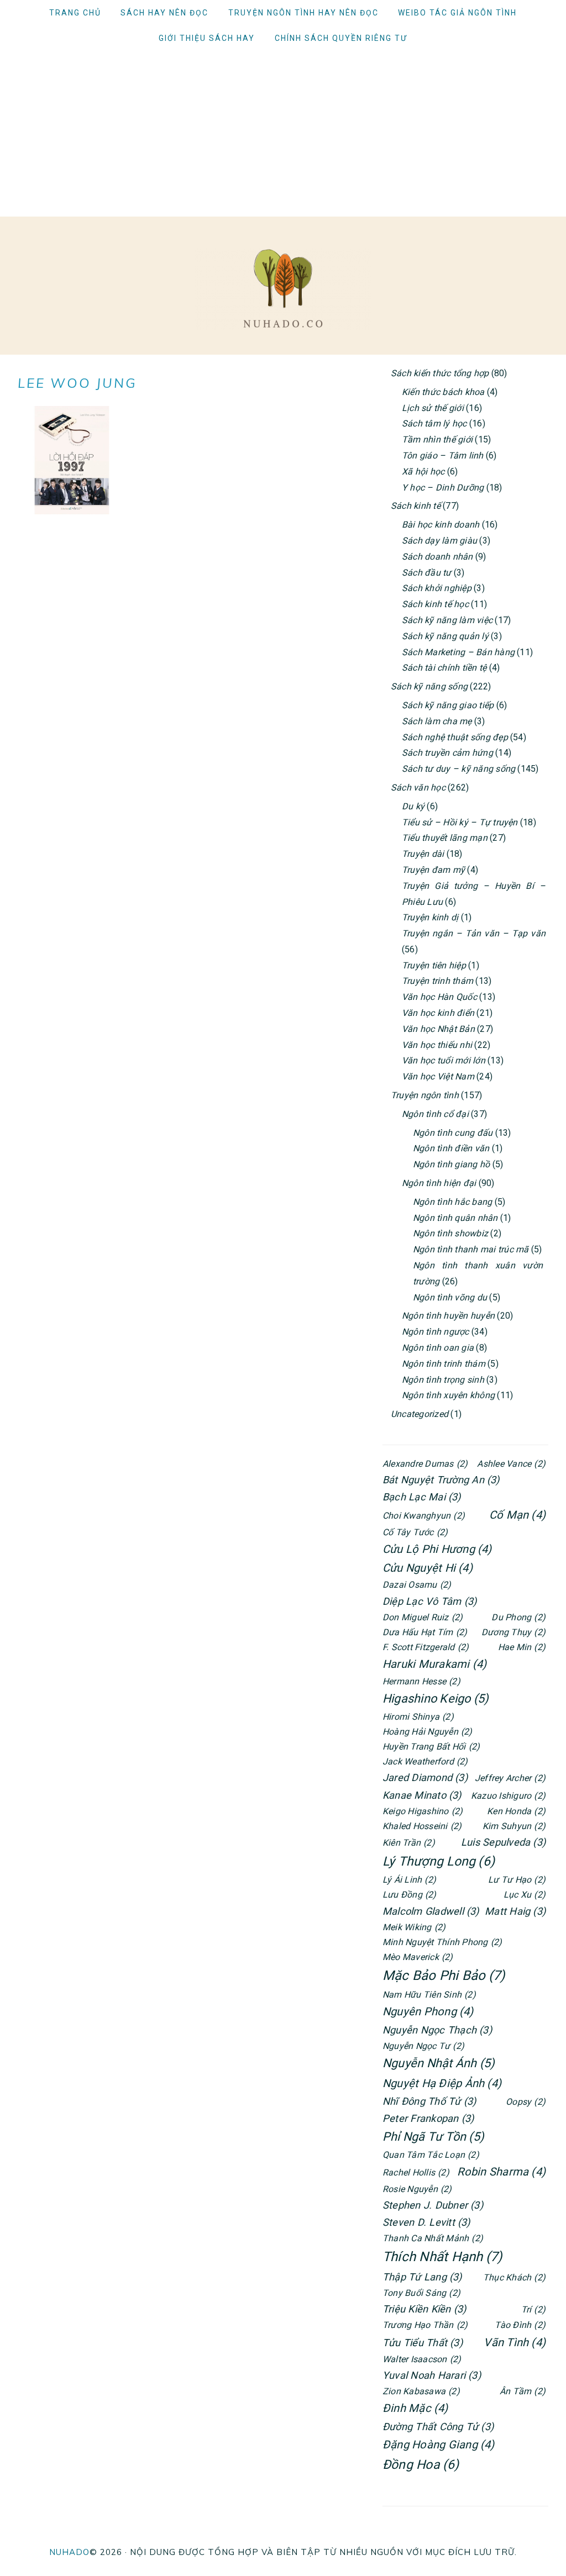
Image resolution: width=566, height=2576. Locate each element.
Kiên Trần (409, 1843)
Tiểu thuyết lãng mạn (445, 838)
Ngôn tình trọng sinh (443, 1380)
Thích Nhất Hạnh (442, 2257)
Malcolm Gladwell (431, 1911)
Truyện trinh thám (437, 981)
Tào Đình (520, 2325)
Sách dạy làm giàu (439, 541)
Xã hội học (423, 472)
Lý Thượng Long (439, 1861)
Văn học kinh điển (438, 1013)
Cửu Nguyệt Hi (428, 1568)
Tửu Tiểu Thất (423, 2343)
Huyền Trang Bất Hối (431, 1747)
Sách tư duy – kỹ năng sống (458, 769)
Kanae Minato (422, 1795)
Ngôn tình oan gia (438, 1348)
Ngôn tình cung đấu (453, 1133)
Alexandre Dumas (425, 1464)
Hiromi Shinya (418, 1717)
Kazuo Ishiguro (508, 1796)
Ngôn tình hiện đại (439, 1183)
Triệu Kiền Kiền (424, 2309)
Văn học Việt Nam (438, 1076)
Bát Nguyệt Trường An (441, 1480)
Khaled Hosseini (422, 1826)
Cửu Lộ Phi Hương (437, 1549)
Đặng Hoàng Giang (439, 2445)
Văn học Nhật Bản (438, 1029)
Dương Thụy (513, 1632)
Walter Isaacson (422, 2359)
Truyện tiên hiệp (434, 965)
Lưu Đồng (410, 1895)
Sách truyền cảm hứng (447, 753)
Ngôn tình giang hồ (451, 1164)
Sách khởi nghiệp (437, 588)
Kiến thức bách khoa (443, 392)
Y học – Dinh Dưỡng (443, 488)
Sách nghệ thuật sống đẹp (455, 737)
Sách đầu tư (427, 573)
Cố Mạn (517, 1515)
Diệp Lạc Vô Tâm (429, 1601)
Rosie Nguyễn (417, 2189)
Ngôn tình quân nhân (455, 1218)
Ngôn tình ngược (436, 1332)
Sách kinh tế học (435, 604)
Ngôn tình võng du (450, 1297)
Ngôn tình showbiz (450, 1233)
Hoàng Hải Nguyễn (428, 1732)
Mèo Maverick (418, 1957)
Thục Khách (514, 2277)
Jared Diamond (425, 1777)
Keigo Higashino (423, 1811)
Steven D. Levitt (426, 2222)
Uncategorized (420, 1414)
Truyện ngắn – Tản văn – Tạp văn (474, 933)
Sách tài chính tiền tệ (444, 668)
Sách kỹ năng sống (429, 686)
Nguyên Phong (428, 2011)
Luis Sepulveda (503, 1842)
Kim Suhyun (514, 1826)
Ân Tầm (523, 2391)
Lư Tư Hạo (517, 1880)
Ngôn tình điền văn (451, 1148)
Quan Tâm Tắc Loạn (431, 2155)
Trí (533, 2309)
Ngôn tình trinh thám (444, 1364)
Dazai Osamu (417, 1585)
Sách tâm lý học (434, 423)
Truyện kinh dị (430, 917)
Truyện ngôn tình (425, 1095)
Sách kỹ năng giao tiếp (448, 705)
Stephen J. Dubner (433, 2205)
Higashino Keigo (436, 1698)
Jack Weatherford (425, 1761)
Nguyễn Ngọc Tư (423, 2046)
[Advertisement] (283, 134)
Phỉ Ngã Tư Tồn (433, 2137)
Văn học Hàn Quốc (439, 997)
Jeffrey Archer (510, 1778)
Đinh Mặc (415, 2408)
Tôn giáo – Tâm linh (443, 455)
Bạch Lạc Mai (422, 1497)
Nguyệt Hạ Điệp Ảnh (442, 2083)
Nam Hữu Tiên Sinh (429, 1995)
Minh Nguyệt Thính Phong (442, 1942)
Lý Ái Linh (409, 1880)
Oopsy (526, 2102)
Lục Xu (525, 1895)
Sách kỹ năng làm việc (447, 620)
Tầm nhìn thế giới (437, 439)
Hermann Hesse (421, 1681)
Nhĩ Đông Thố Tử (429, 2101)
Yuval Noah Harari (432, 2375)
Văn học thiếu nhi (437, 1045)
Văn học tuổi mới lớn (444, 1060)
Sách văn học (418, 787)
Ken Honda (516, 1811)
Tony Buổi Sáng (421, 2293)
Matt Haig (515, 1911)
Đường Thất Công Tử (438, 2427)
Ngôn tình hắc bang (452, 1202)
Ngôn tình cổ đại (435, 1114)
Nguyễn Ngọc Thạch (437, 2030)
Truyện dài (423, 854)
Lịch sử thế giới (433, 408)
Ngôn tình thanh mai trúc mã (471, 1249)
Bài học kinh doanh (441, 525)
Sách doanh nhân (437, 557)
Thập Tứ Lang (422, 2277)
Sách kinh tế (416, 506)
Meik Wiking (414, 1927)
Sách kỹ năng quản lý (445, 636)
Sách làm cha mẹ (437, 721)
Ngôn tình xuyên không (448, 1395)
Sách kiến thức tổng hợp (440, 373)
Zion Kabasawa (421, 2391)
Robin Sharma (501, 2172)
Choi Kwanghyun (424, 1516)
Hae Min (522, 1647)
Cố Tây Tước (415, 1532)
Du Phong (518, 1617)
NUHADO (69, 2552)
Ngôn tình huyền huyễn (448, 1316)
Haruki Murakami (434, 1664)
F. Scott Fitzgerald (426, 1647)
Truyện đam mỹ (433, 870)
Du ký (413, 806)
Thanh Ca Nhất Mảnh (433, 2238)
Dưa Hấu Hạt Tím (425, 1632)
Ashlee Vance (511, 1464)
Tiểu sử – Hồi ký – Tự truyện (460, 822)
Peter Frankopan (428, 2118)
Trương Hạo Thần (425, 2325)
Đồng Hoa (421, 2465)
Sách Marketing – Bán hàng (458, 652)
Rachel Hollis (416, 2172)
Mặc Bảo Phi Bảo (444, 1976)
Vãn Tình (515, 2342)
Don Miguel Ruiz (423, 1617)
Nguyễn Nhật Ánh (439, 2063)
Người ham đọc (283, 288)
